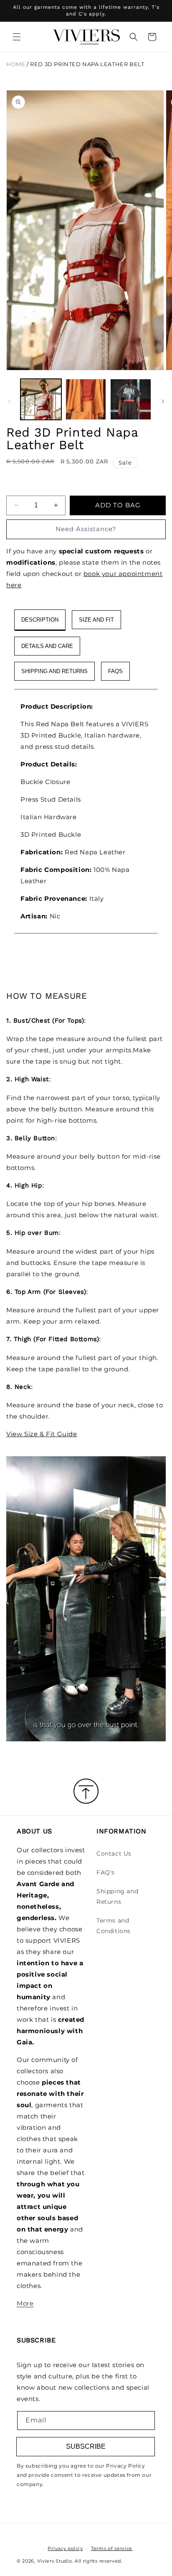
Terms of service (112, 2548)
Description (40, 620)
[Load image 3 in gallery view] (131, 399)
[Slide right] (163, 401)
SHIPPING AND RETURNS (54, 671)
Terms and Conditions (114, 1926)
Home (16, 64)
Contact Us (114, 1854)
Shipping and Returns (117, 1896)
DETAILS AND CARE (47, 646)
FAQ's (106, 1872)
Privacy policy (65, 2548)
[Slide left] (9, 401)
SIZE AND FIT (96, 620)
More (25, 2303)
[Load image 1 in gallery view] (41, 399)
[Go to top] (86, 1792)
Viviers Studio (55, 2561)
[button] (17, 37)
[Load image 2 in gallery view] (86, 399)
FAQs (115, 671)
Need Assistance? (86, 529)
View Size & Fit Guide (42, 1434)
